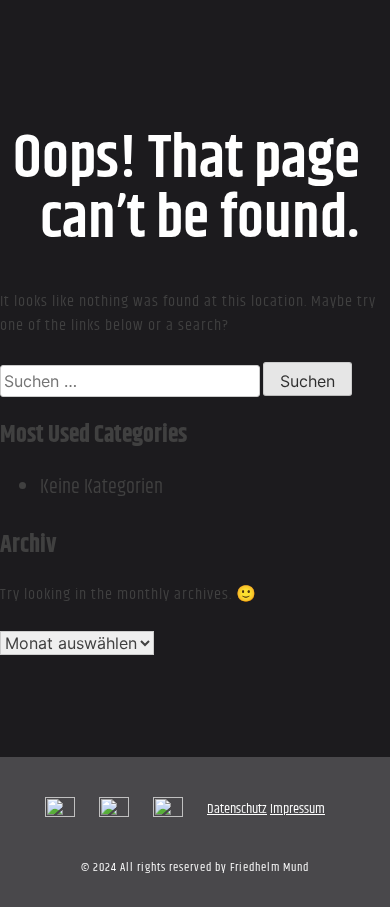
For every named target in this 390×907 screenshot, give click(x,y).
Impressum (297, 809)
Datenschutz (237, 809)
